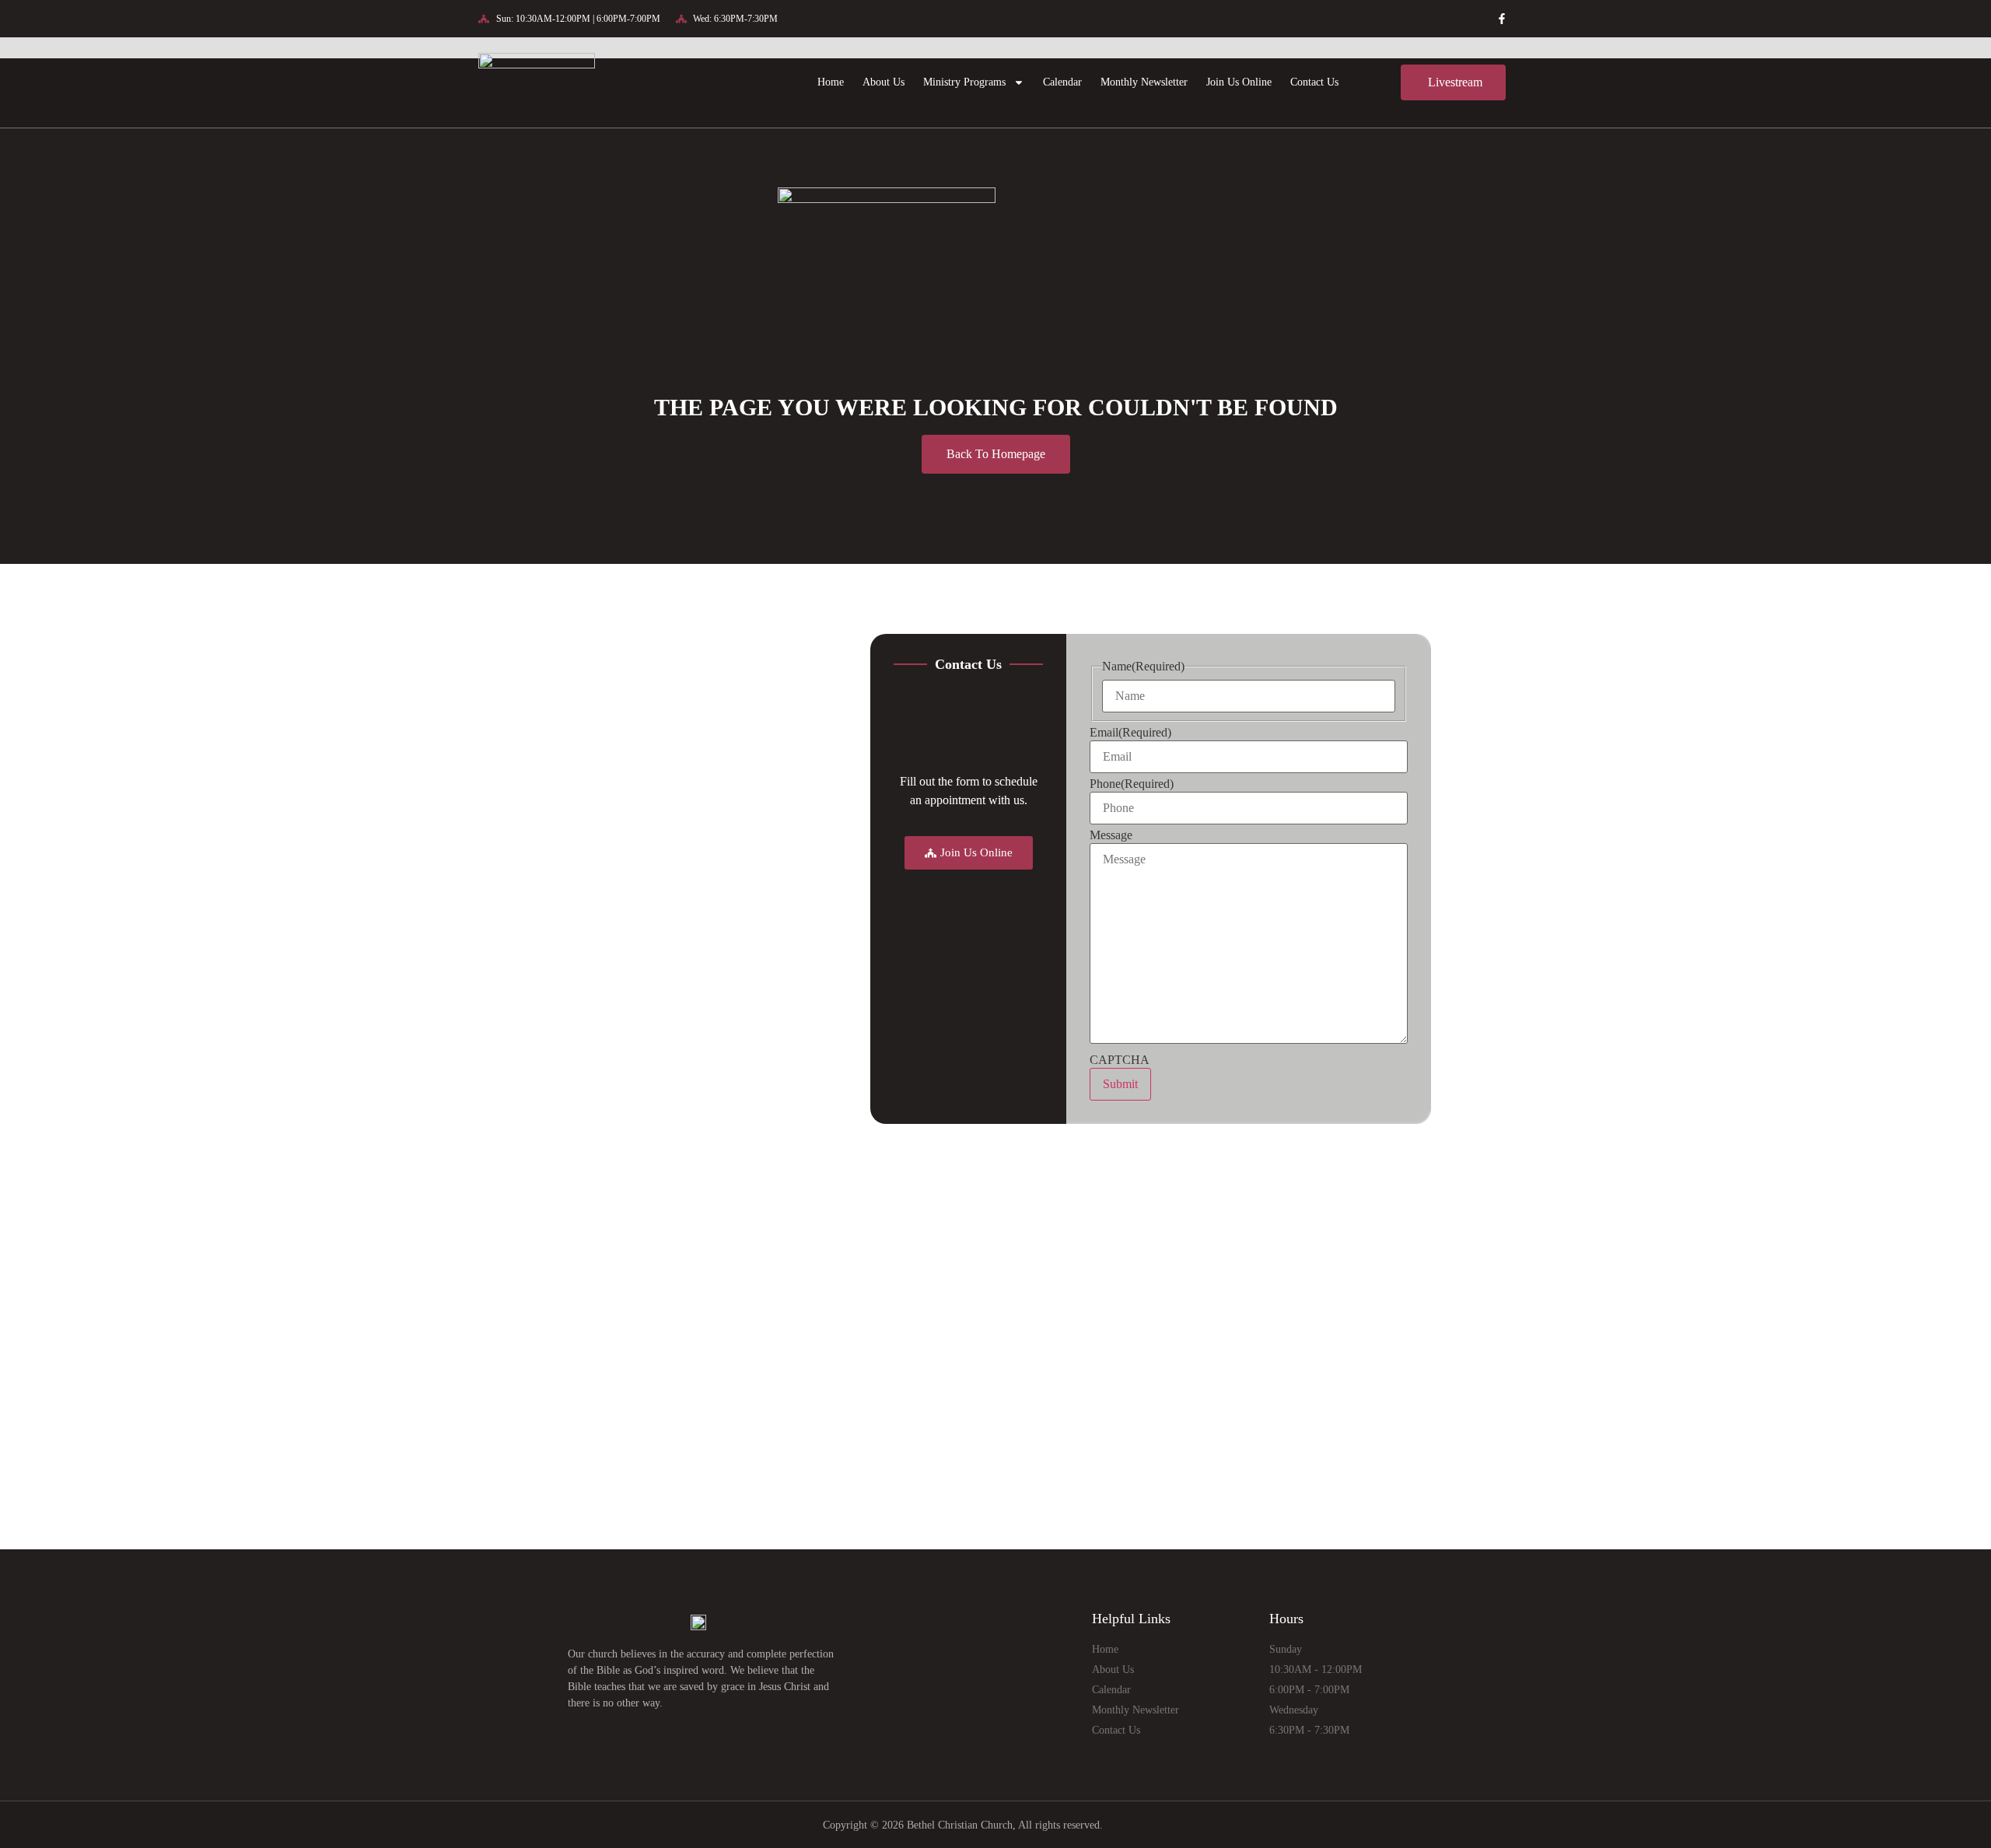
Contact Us (1314, 82)
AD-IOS (1137, 1825)
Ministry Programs (964, 82)
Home (831, 82)
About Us (884, 82)
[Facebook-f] (1502, 19)
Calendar (1062, 82)
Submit (1120, 1084)
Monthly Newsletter (1144, 82)
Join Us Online (1239, 82)
